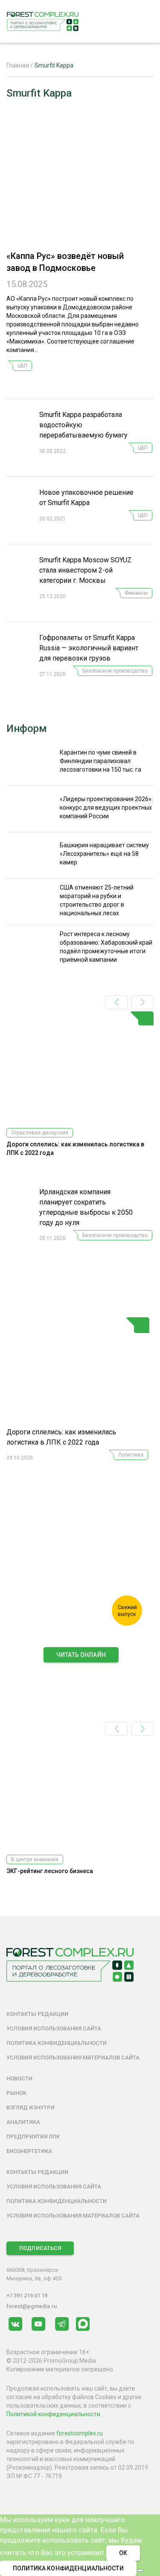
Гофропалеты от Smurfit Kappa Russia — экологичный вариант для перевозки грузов (89, 648)
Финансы (136, 593)
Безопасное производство (115, 671)
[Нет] (140, 2570)
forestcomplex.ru (80, 2433)
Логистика (131, 1455)
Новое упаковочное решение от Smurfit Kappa (86, 498)
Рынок (16, 2093)
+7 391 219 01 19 (27, 2295)
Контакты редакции (37, 2014)
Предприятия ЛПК (33, 2137)
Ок (123, 2553)
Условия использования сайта (54, 2028)
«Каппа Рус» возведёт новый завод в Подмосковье (65, 262)
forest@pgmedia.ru (32, 2306)
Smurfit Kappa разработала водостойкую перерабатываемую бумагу (83, 425)
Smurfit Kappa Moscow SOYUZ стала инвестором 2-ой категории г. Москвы (85, 570)
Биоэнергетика (29, 2151)
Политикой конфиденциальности (53, 2414)
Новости (19, 2078)
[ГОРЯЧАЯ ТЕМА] (78, 1372)
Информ (27, 728)
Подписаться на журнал (81, 1673)
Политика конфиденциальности (57, 2043)
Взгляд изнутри (31, 2108)
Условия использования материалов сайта (73, 2058)
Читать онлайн (81, 1655)
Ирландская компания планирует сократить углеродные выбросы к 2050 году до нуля (86, 1207)
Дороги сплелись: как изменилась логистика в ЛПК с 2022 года (61, 1437)
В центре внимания (35, 1859)
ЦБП (22, 366)
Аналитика (23, 2122)
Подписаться (40, 2248)
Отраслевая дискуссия (40, 1133)
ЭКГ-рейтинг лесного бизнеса (50, 1871)
